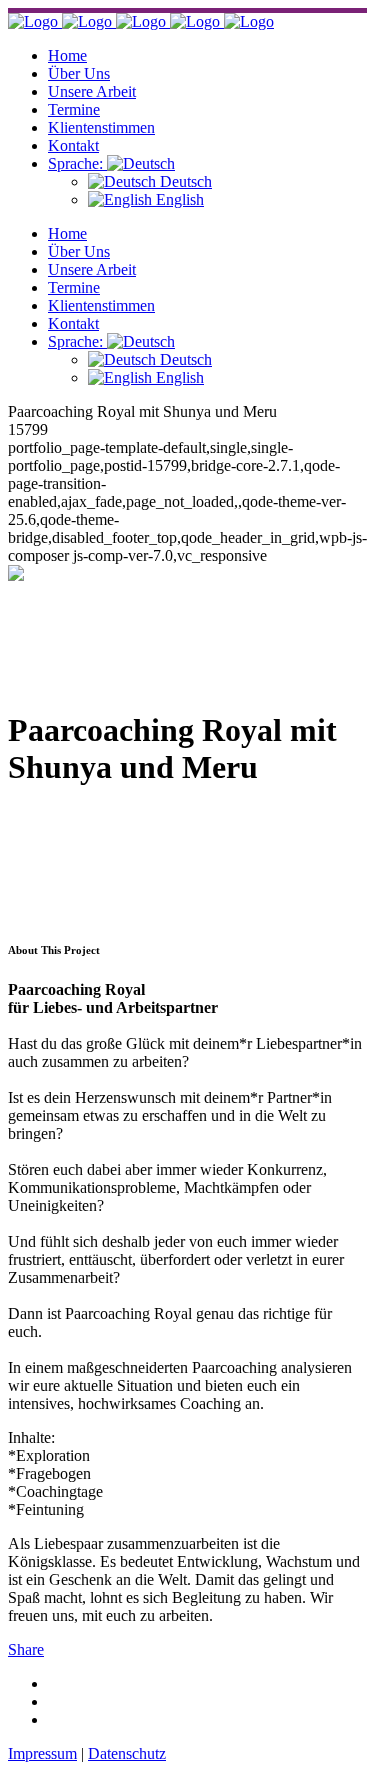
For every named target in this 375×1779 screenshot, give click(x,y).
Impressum (42, 1753)
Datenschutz (127, 1753)
